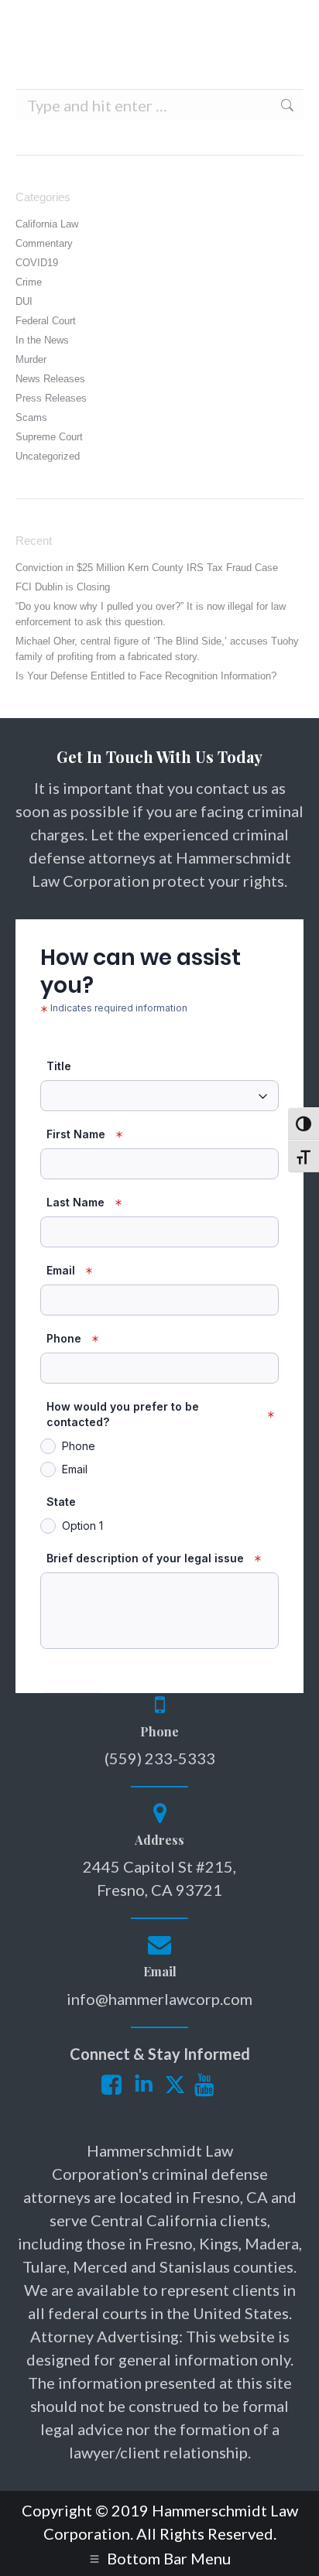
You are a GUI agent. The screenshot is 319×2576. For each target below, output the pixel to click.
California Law (47, 224)
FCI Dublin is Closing (63, 587)
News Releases (50, 379)
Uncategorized (48, 456)
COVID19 (37, 263)
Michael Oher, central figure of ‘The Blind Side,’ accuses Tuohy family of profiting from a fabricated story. (157, 649)
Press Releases (51, 398)
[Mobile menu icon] (280, 23)
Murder (31, 359)
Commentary (44, 243)
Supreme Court (49, 437)
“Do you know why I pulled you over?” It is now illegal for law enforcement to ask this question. (151, 614)
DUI (24, 301)
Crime (29, 282)
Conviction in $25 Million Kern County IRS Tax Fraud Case (147, 568)
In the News (42, 340)
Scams (31, 417)
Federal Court (46, 321)
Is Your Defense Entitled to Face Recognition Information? (146, 676)
